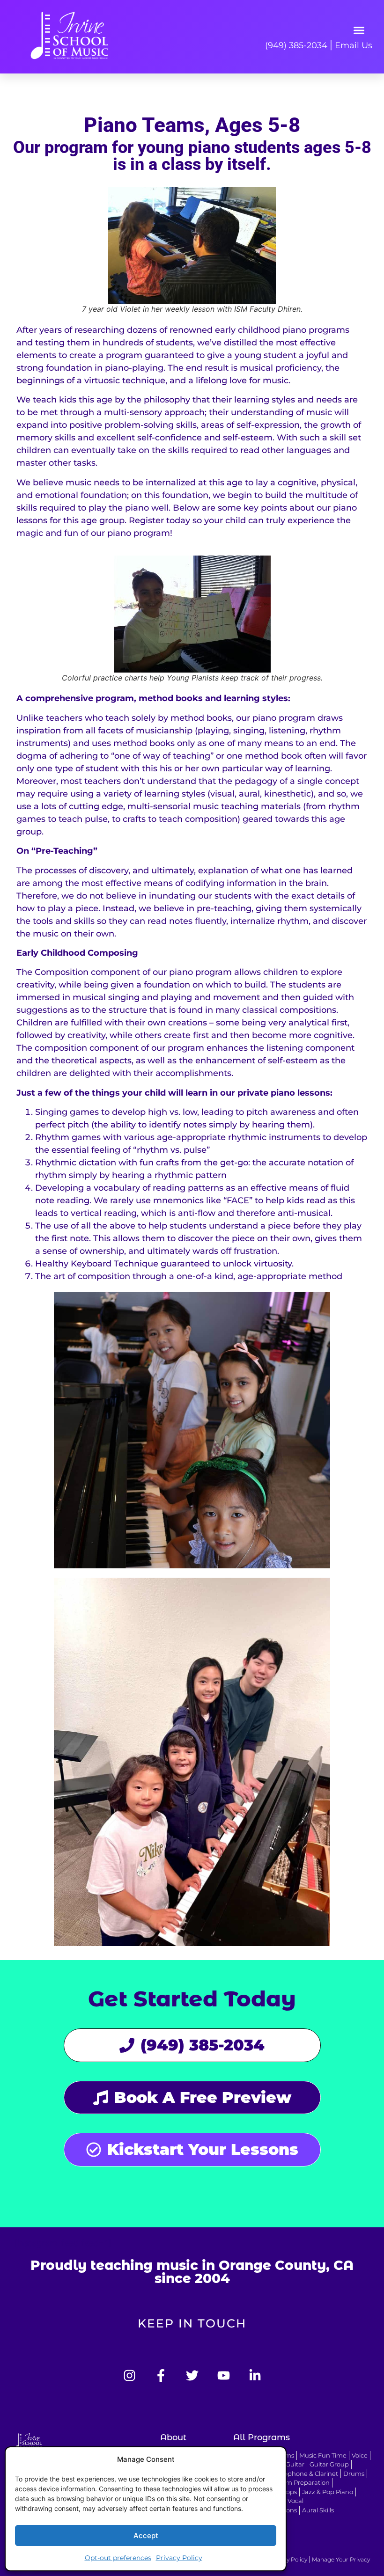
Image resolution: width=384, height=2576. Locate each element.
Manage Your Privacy (341, 2559)
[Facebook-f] (161, 2375)
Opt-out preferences (118, 2558)
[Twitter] (192, 2375)
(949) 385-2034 (296, 45)
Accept (146, 2536)
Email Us (354, 45)
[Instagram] (129, 2375)
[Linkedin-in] (255, 2375)
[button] (359, 30)
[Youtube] (224, 2375)
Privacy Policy (179, 2558)
